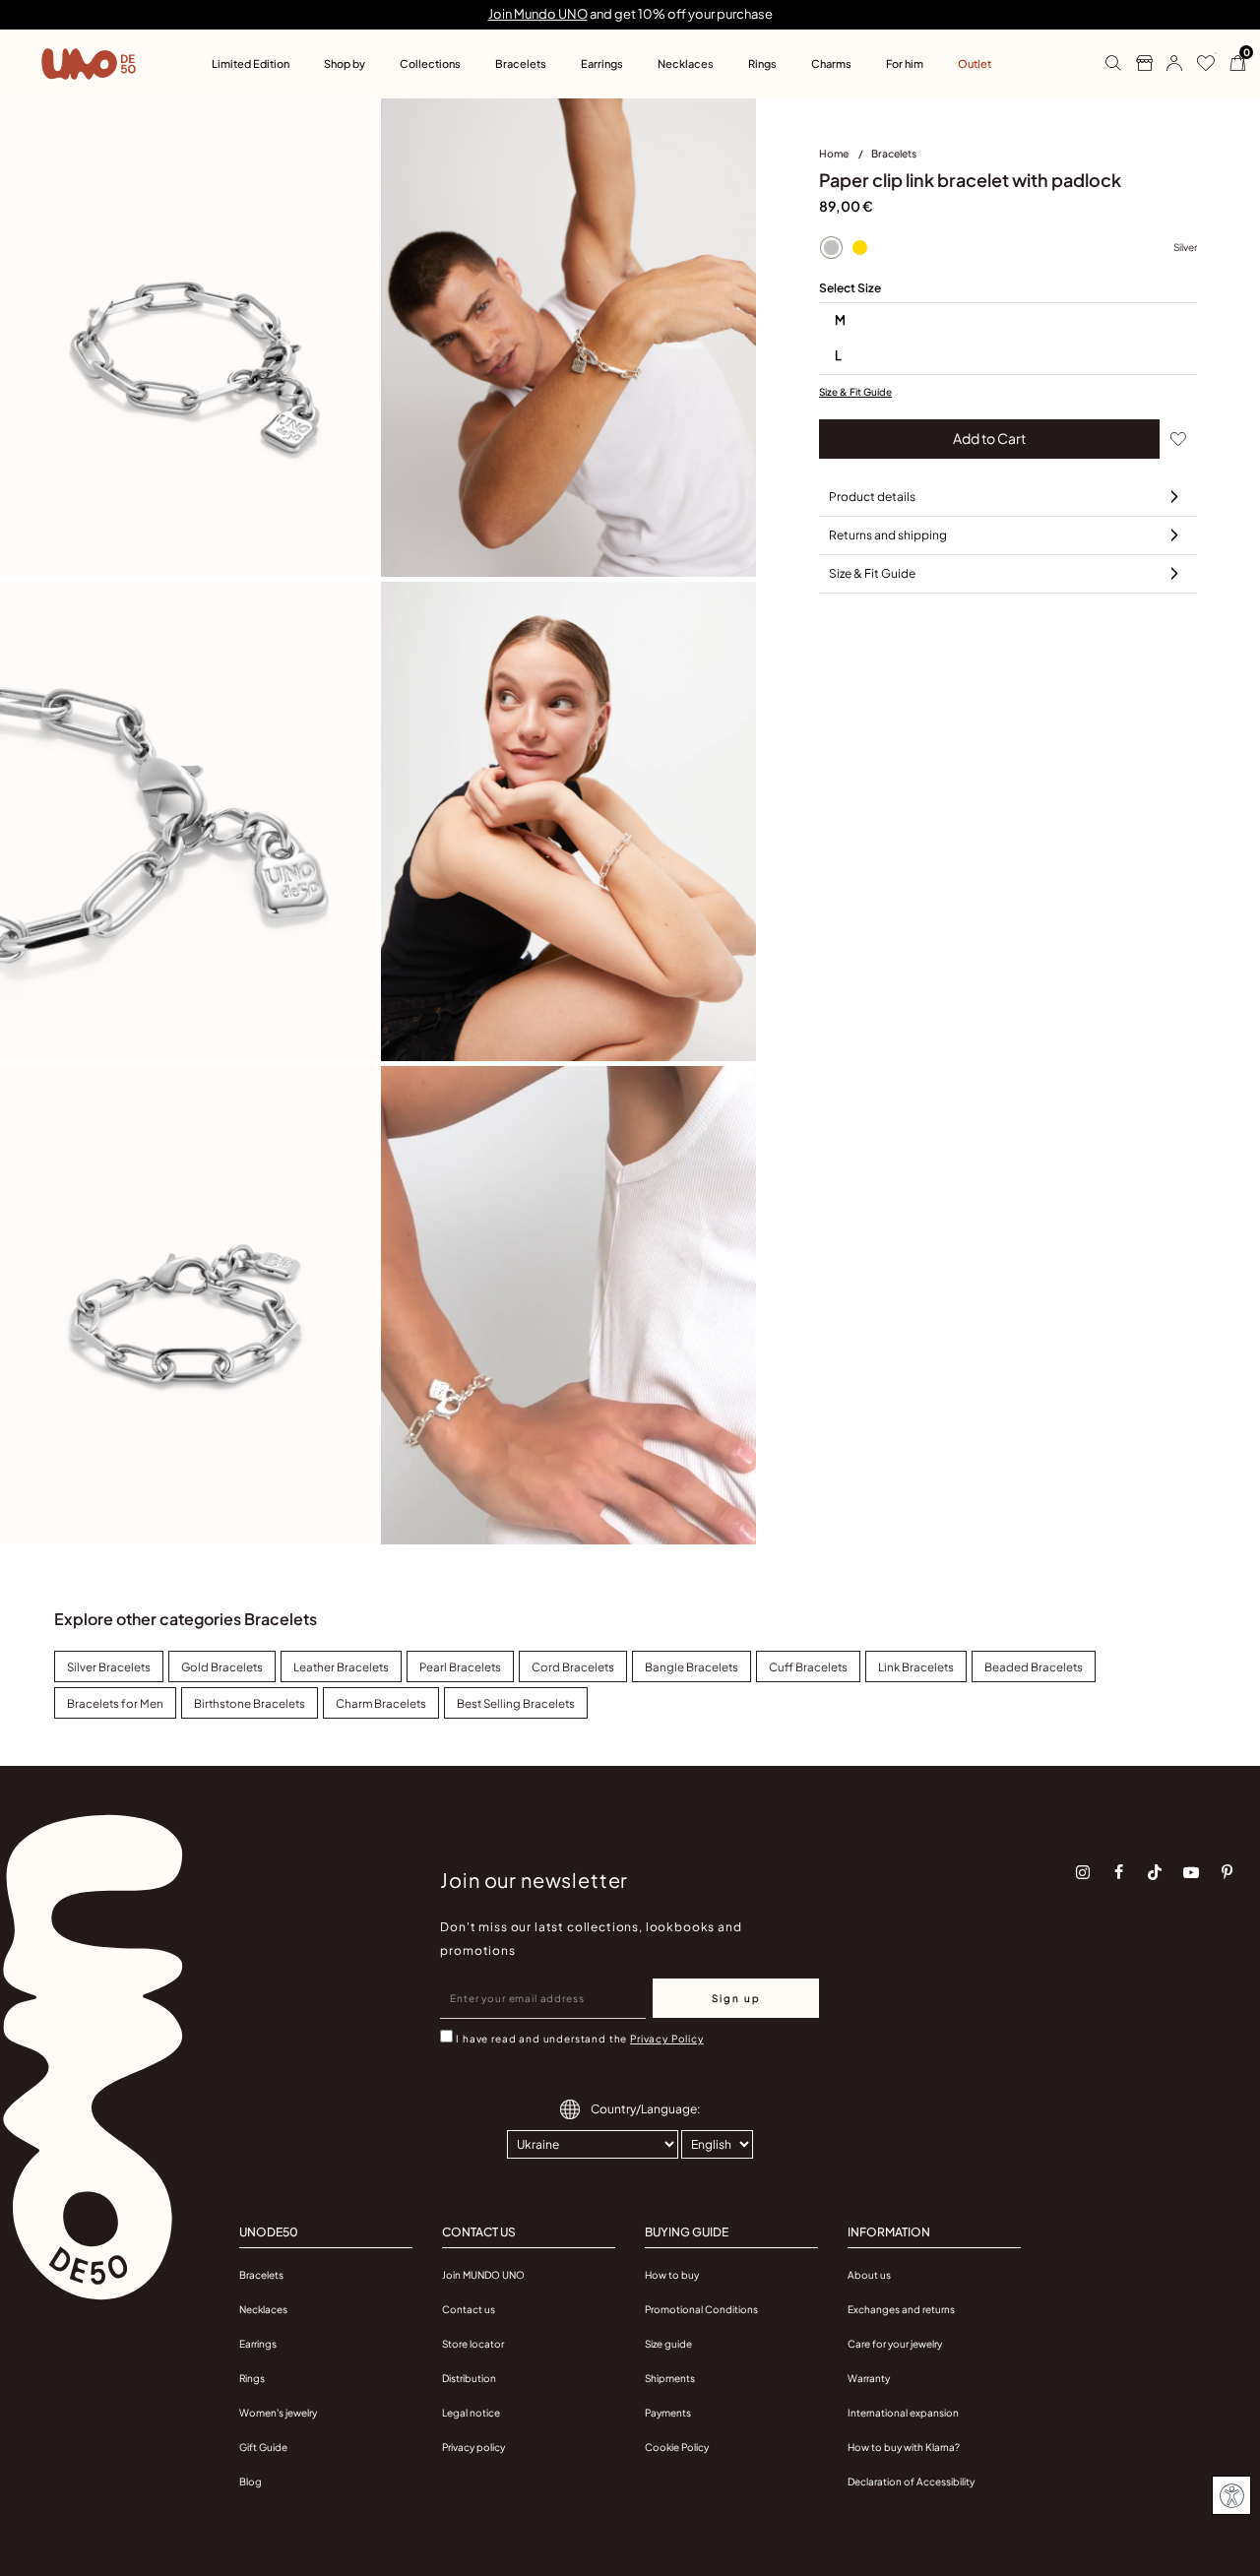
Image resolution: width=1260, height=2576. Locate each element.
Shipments (670, 2378)
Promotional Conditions (701, 2309)
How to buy (672, 2275)
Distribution (469, 2378)
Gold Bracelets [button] (222, 1667)
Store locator (473, 2344)
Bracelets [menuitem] (521, 63)
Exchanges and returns (901, 2309)
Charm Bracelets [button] (381, 1703)
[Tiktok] (1155, 1872)
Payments (668, 2413)
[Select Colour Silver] (831, 248)
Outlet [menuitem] (975, 63)
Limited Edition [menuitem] (251, 63)
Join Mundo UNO (538, 14)
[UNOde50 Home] (89, 64)
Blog (251, 2482)
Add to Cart (989, 438)
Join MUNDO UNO (483, 2275)
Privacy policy (473, 2447)
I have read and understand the (579, 2039)
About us (869, 2275)
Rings (252, 2378)
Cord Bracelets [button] (573, 1667)
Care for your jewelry (895, 2344)
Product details (872, 497)
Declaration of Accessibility (911, 2482)
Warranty (869, 2378)
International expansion (903, 2413)
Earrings (258, 2344)
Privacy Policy (667, 2039)
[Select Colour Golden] (859, 248)
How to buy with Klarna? (904, 2447)
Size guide (668, 2344)
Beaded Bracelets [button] (1034, 1667)
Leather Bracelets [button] (341, 1667)
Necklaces (263, 2309)
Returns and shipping (888, 535)
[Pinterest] (1228, 1872)
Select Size (850, 288)
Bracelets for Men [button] (115, 1703)
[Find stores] (1136, 64)
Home (835, 153)
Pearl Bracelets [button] (460, 1667)
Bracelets (894, 153)
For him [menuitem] (905, 63)
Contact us (469, 2309)
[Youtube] (1191, 1872)
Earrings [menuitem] (602, 63)
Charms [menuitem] (831, 63)
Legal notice (471, 2413)
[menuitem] (845, 157)
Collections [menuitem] (430, 63)
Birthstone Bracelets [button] (250, 1703)
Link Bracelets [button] (916, 1667)
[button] (1167, 64)
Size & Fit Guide (855, 392)
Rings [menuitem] (762, 63)
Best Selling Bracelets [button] (516, 1703)
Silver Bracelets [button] (109, 1667)
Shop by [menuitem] (345, 63)
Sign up (736, 1998)
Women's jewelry (278, 2413)
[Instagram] (1083, 1872)
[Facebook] (1119, 1872)
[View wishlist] (1198, 64)
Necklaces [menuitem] (686, 63)
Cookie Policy (677, 2447)
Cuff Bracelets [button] (808, 1667)
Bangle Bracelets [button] (692, 1667)
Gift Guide (263, 2447)
